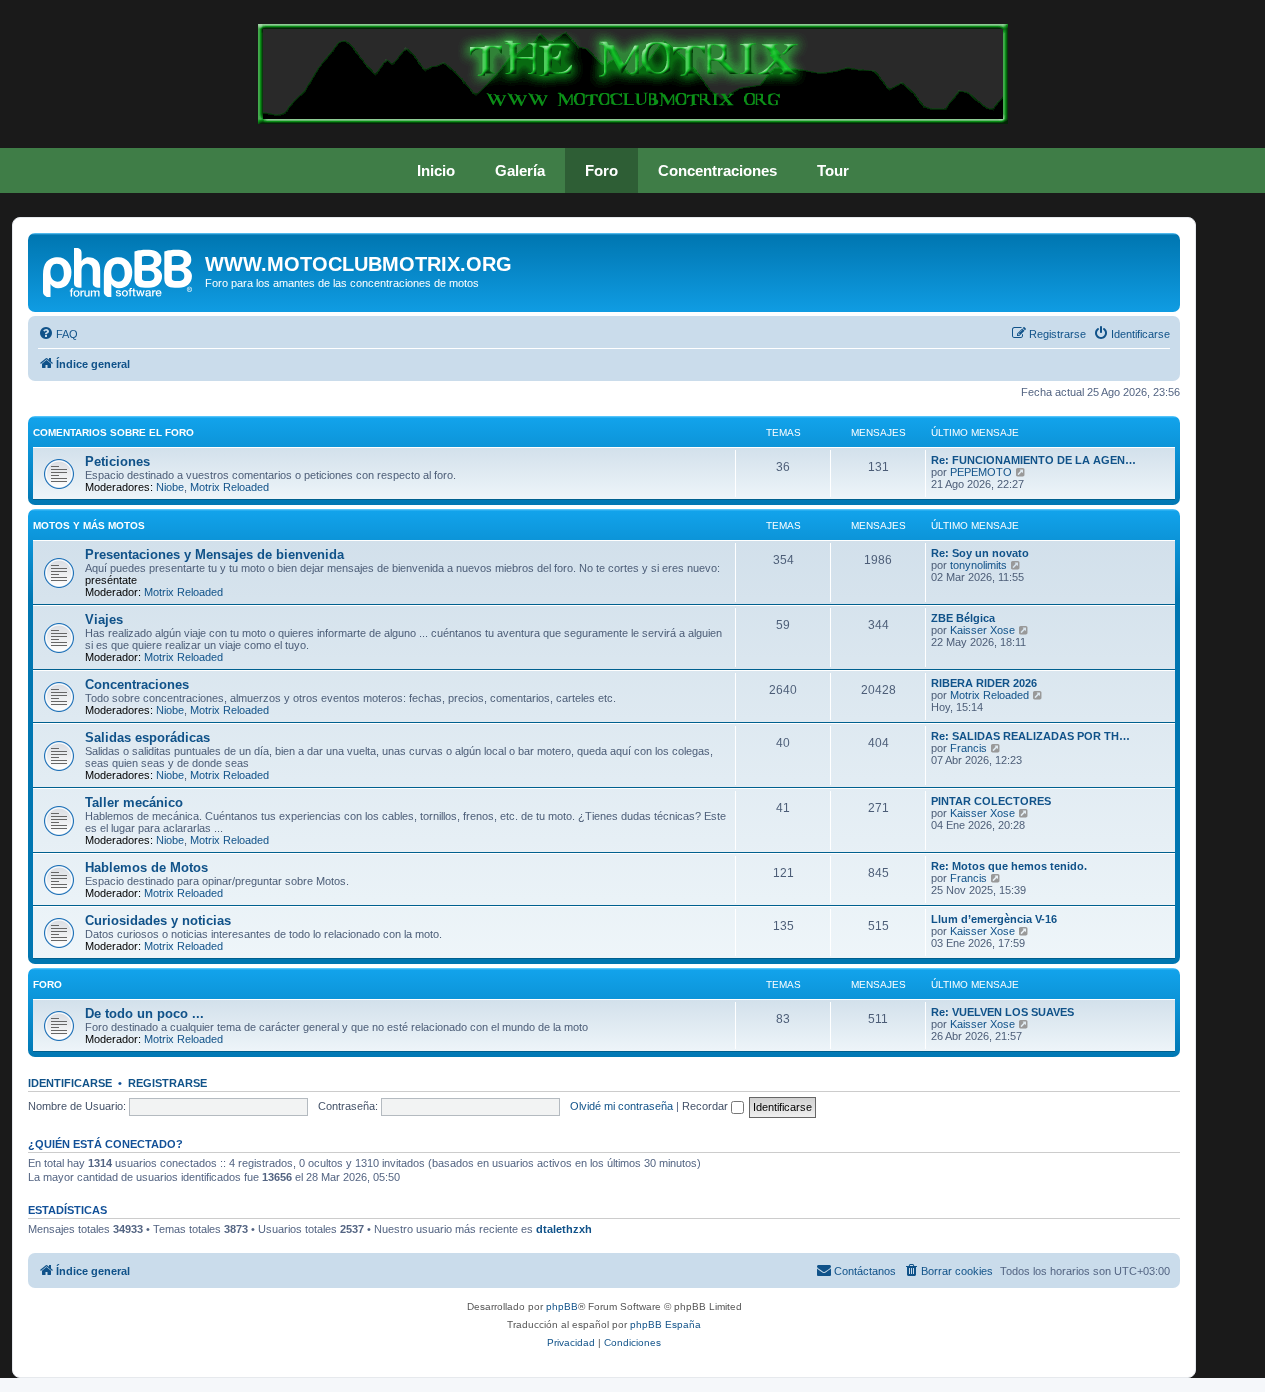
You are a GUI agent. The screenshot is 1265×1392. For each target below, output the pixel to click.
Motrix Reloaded (229, 487)
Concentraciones (717, 170)
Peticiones (117, 461)
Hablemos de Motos (146, 867)
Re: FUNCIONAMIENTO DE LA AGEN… (1033, 460)
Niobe (170, 487)
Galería (520, 170)
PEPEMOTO (981, 472)
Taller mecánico (134, 802)
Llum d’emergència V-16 (994, 919)
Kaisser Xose (982, 630)
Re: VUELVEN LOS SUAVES (1002, 1012)
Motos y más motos (89, 525)
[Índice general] (119, 270)
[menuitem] (58, 334)
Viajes (104, 619)
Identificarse (70, 1083)
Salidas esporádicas (147, 737)
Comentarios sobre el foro (113, 432)
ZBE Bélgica (963, 618)
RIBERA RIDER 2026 (984, 683)
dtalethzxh (564, 1229)
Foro (601, 170)
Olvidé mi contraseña (621, 1106)
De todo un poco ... (144, 1013)
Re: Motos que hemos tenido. (1009, 866)
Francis (968, 748)
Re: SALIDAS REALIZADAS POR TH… (1030, 736)
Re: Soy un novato (980, 553)
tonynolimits (978, 565)
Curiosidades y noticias (158, 920)
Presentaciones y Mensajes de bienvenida (214, 554)
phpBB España (665, 1324)
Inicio (436, 170)
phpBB (562, 1306)
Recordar (706, 1106)
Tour (833, 170)
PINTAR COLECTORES (991, 801)
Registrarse (167, 1083)
